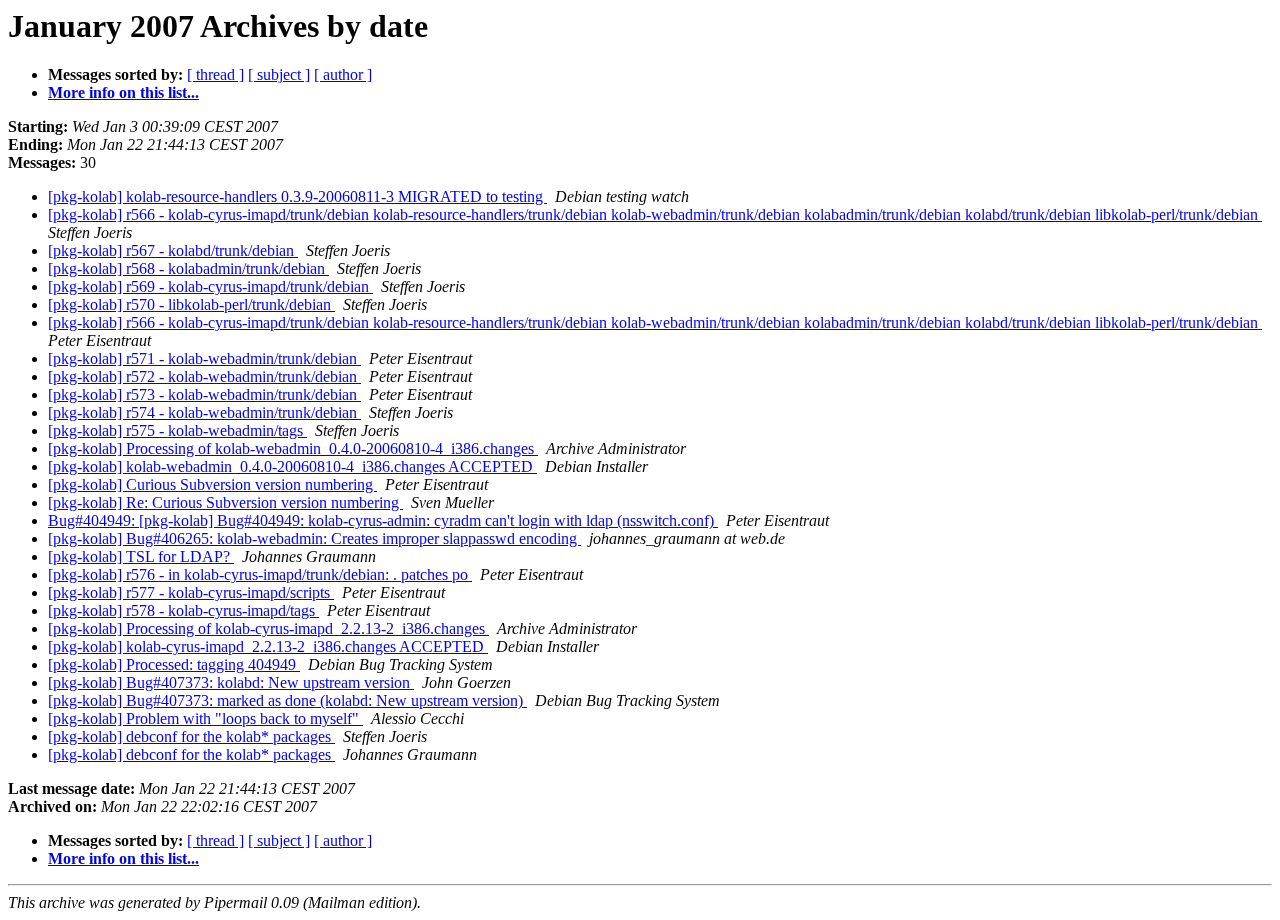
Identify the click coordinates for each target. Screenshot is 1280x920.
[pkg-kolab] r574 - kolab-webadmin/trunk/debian (204, 412)
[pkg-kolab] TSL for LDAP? (141, 556)
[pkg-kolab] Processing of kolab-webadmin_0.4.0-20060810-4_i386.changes (293, 448)
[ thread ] (215, 74)
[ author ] (343, 74)
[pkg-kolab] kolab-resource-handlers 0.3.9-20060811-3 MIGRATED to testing (297, 196)
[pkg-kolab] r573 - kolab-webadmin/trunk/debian (204, 394)
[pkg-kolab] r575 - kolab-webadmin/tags (177, 430)
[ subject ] (279, 74)
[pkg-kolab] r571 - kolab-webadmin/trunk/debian (204, 358)
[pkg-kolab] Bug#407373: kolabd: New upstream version (231, 682)
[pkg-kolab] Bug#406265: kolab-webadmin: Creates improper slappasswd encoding (314, 538)
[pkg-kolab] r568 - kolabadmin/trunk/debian (188, 268)
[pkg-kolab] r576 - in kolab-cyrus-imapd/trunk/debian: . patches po (260, 574)
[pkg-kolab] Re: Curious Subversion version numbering (225, 502)
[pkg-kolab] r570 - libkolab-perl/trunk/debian (191, 304)
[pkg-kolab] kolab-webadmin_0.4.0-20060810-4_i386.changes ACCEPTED (292, 466)
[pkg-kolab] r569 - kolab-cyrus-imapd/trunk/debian (210, 286)
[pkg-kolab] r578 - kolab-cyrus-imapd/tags (183, 610)
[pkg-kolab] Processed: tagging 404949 (174, 664)
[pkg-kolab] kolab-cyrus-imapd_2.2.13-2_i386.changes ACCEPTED (268, 646)
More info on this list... (123, 92)
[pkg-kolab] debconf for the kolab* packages (191, 736)
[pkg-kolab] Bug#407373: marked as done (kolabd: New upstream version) (287, 700)
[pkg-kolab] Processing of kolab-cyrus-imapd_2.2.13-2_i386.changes (268, 628)
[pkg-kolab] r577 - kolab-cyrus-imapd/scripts (191, 592)
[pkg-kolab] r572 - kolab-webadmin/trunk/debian (204, 376)
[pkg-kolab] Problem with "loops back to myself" (205, 718)
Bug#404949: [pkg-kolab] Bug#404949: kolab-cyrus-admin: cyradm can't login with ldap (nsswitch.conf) (383, 520)
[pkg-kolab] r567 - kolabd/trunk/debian (173, 250)
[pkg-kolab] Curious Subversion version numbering (212, 484)
